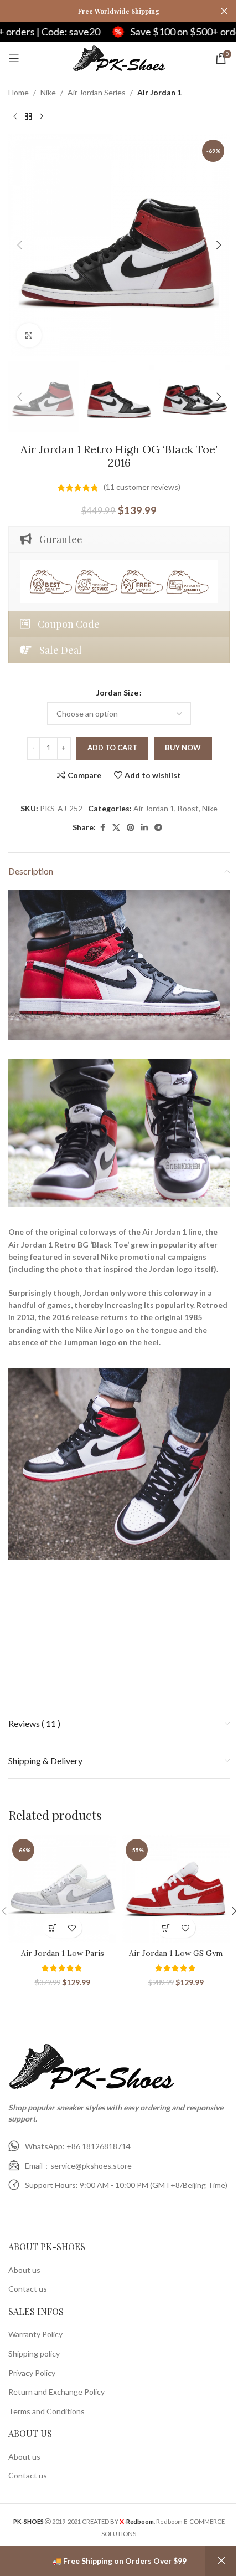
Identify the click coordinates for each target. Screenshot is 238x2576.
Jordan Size (117, 692)
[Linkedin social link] (144, 828)
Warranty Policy (35, 2334)
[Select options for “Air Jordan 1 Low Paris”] (53, 1928)
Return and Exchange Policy (56, 2392)
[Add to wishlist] (72, 1928)
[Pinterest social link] (131, 828)
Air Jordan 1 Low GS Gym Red (176, 1959)
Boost (188, 808)
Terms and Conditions (46, 2411)
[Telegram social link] (158, 828)
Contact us (28, 2289)
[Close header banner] (224, 11)
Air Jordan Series (97, 92)
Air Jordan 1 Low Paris (63, 1953)
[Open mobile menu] (14, 58)
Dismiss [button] (221, 2561)
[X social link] (116, 828)
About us (24, 2270)
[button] (19, 245)
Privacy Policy (32, 2373)
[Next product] (42, 116)
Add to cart (112, 748)
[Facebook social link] (102, 828)
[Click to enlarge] (29, 336)
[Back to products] (28, 116)
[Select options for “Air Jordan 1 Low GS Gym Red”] (166, 1928)
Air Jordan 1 (159, 92)
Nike (48, 92)
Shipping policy (34, 2353)
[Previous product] (15, 116)
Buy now (183, 748)
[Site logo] (119, 57)
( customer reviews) (142, 487)
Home (19, 92)
